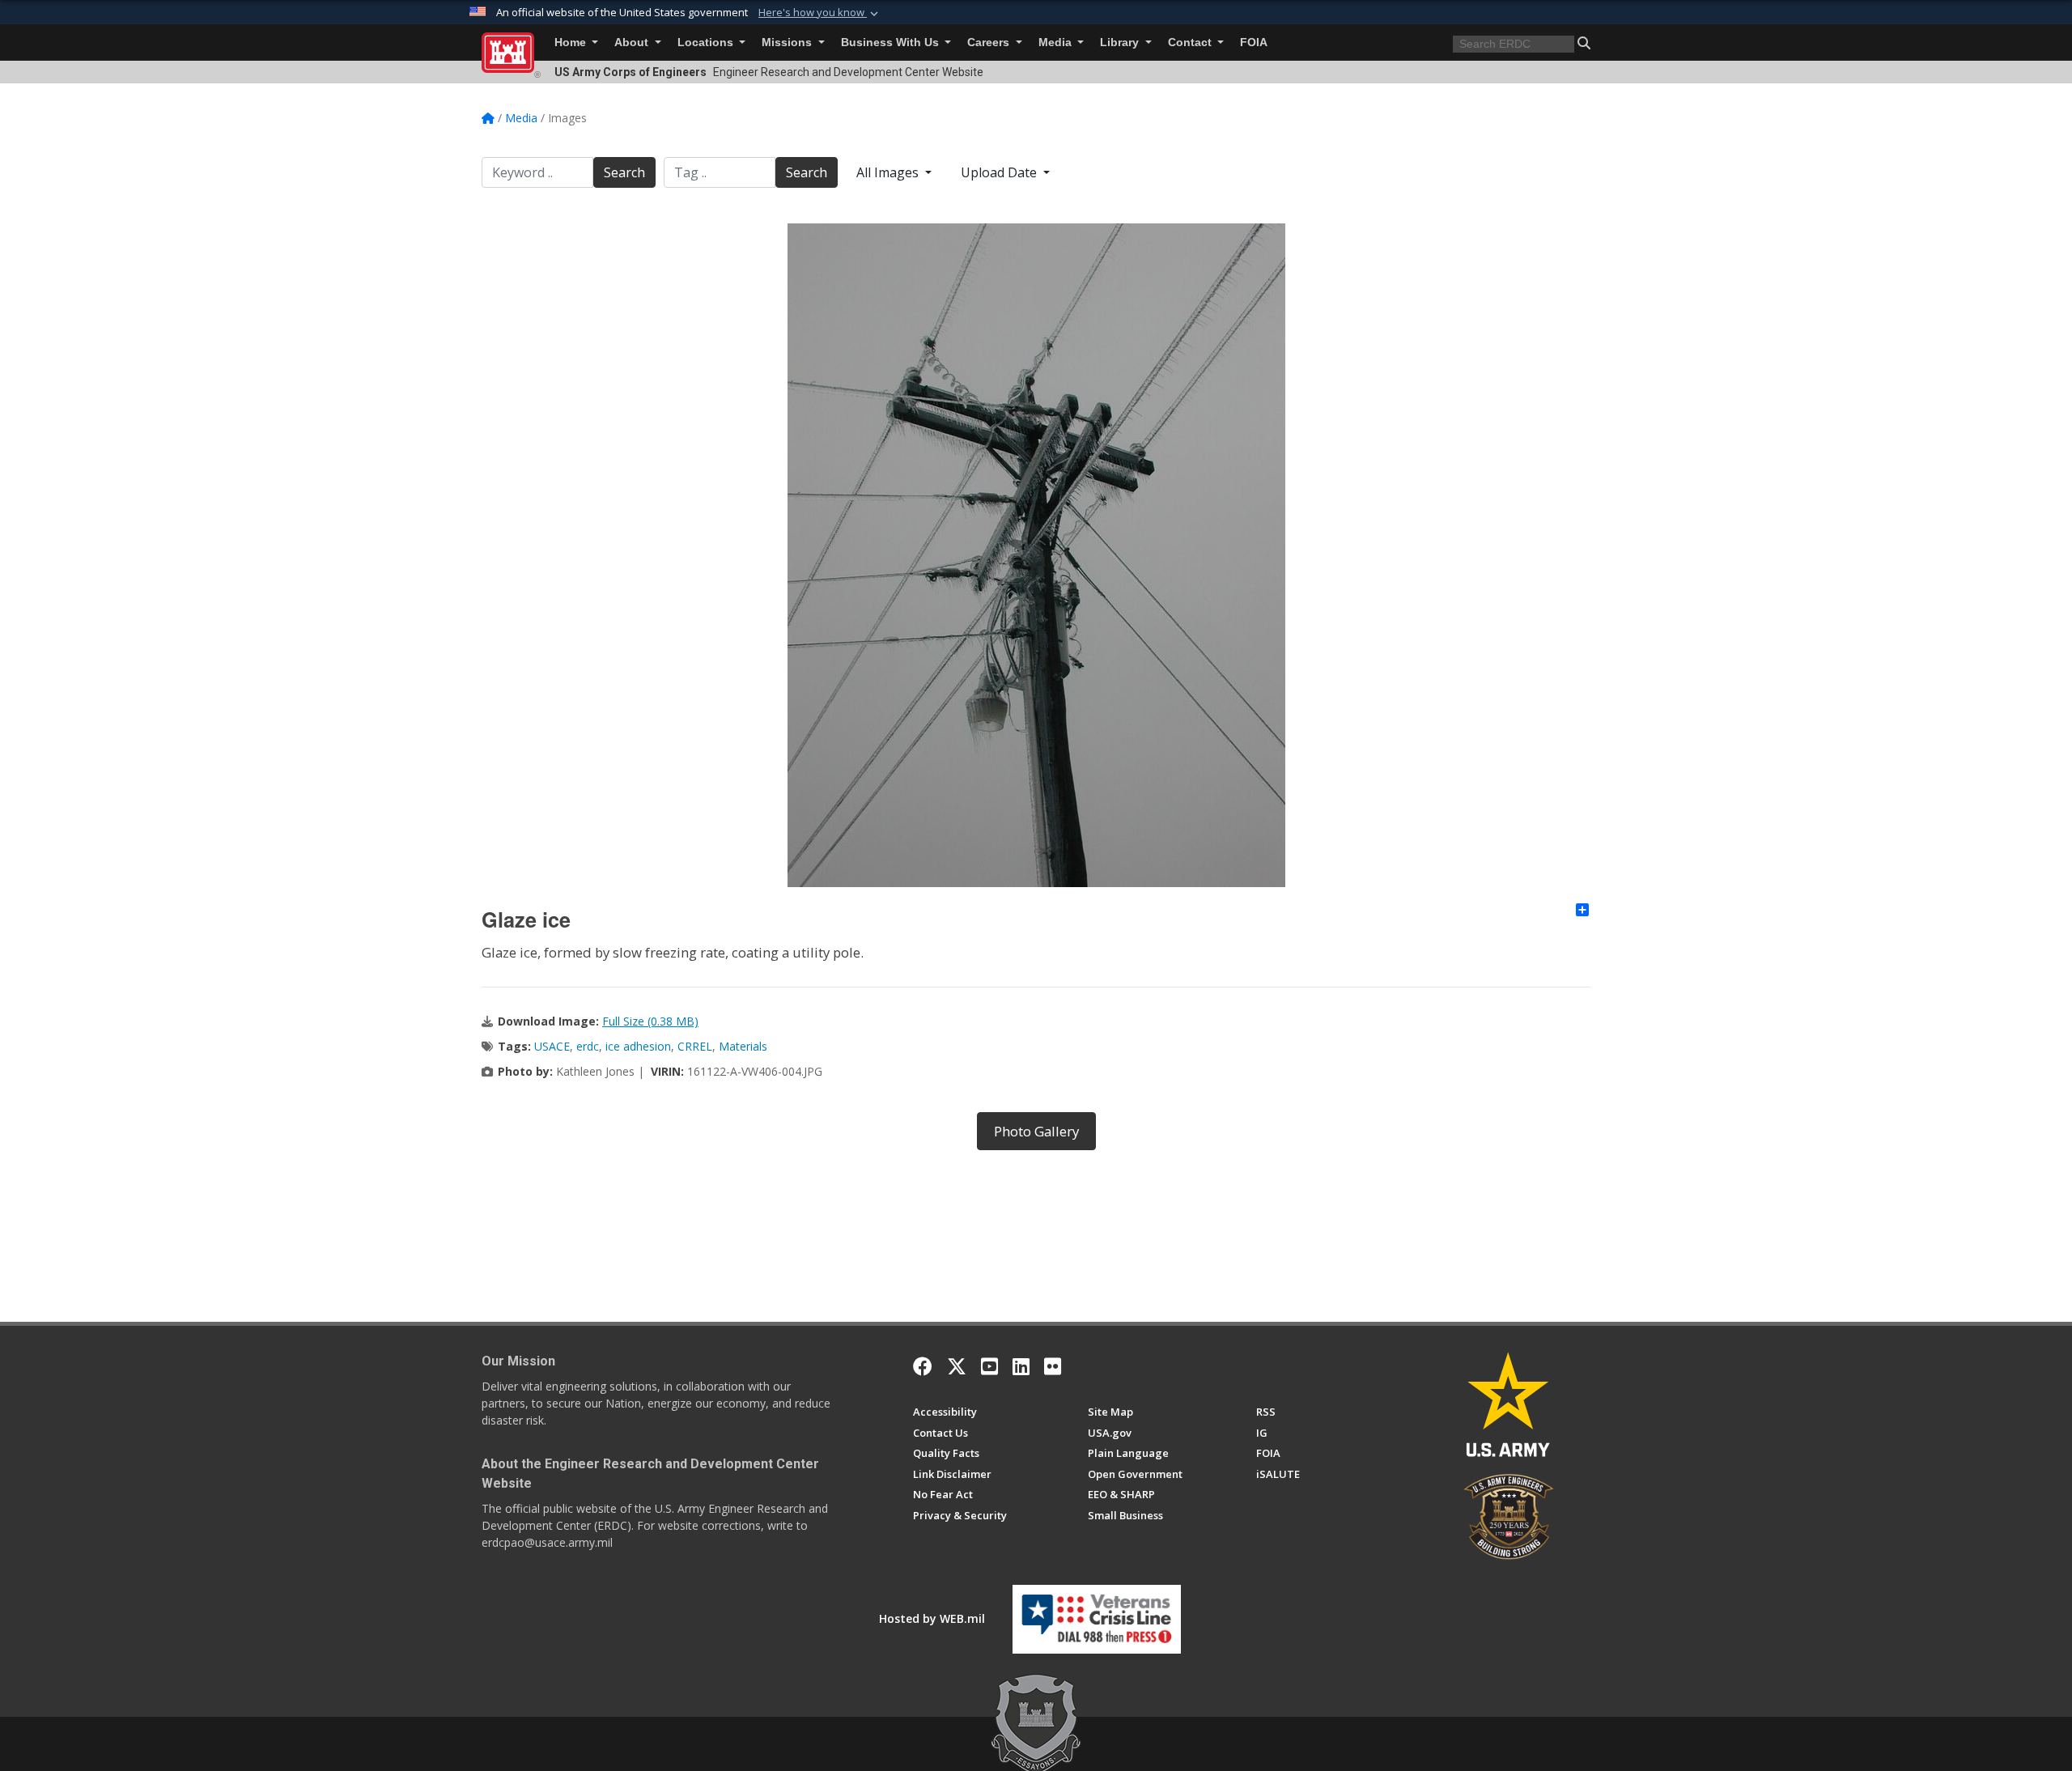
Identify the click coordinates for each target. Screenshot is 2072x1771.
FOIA (1254, 42)
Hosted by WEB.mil (932, 1618)
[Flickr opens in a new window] (1053, 1366)
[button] (820, 13)
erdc (588, 1046)
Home (572, 42)
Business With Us (892, 42)
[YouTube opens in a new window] (989, 1366)
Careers (990, 42)
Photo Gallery (1036, 1131)
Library (1121, 42)
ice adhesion (638, 1046)
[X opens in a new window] (957, 1366)
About (633, 42)
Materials (743, 1046)
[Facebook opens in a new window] (923, 1366)
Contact (1191, 42)
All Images (889, 172)
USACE (552, 1046)
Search (624, 172)
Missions (788, 42)
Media (1057, 42)
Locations (707, 42)
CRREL (695, 1046)
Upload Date (1000, 172)
